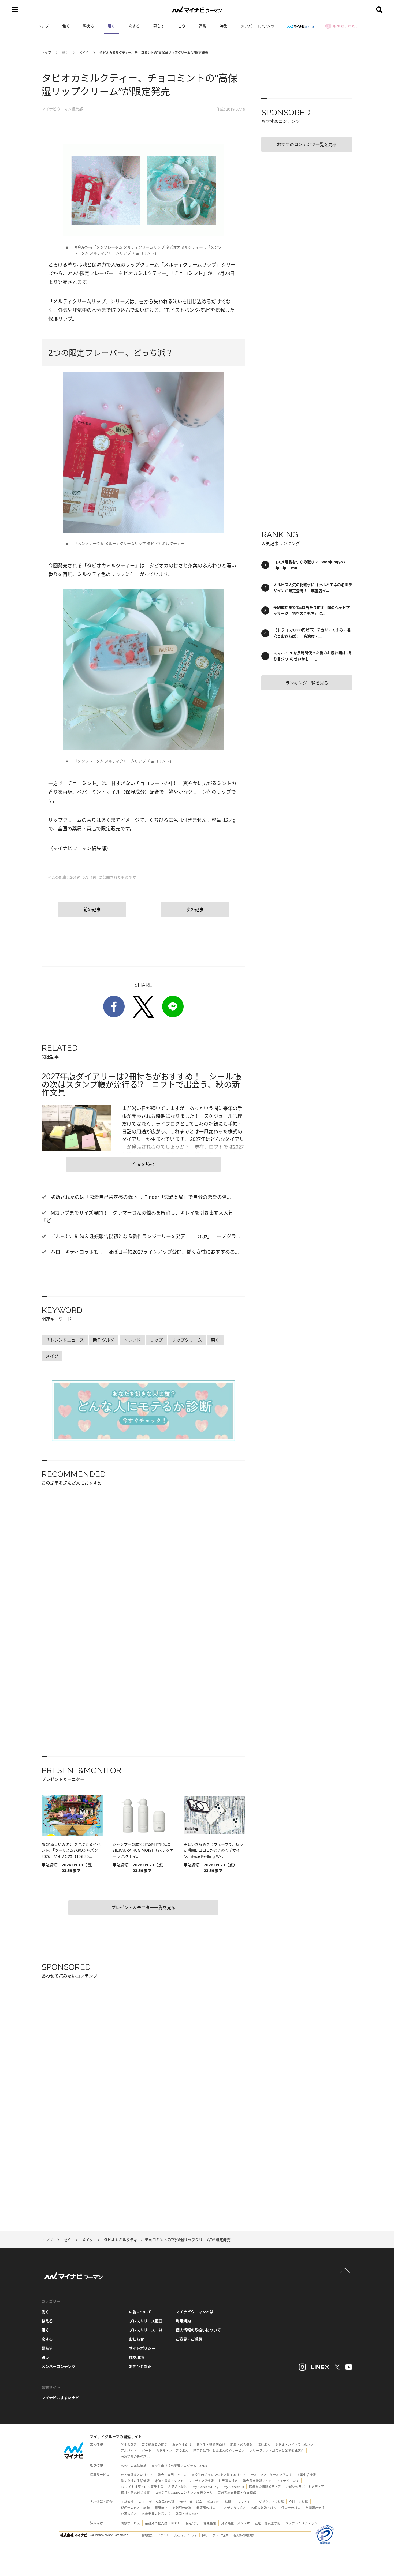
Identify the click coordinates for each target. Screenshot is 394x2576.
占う (182, 26)
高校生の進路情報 (134, 2466)
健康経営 (210, 2523)
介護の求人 (129, 2514)
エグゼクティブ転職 (270, 2502)
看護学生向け (182, 2445)
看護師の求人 (206, 2508)
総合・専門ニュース (172, 2475)
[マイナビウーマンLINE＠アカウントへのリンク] (320, 2367)
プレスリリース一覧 (146, 2330)
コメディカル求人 (233, 2508)
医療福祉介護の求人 (135, 2456)
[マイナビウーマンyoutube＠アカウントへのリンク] (349, 2367)
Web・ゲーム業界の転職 (157, 2502)
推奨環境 (136, 2357)
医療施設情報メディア (265, 2487)
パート (147, 2450)
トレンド (132, 1340)
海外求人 (264, 2445)
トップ (43, 26)
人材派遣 (127, 2502)
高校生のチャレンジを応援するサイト (219, 2475)
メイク (84, 53)
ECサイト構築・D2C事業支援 (142, 2487)
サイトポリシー (142, 2348)
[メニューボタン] (15, 10)
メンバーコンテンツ (258, 26)
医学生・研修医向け (211, 2445)
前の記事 (92, 909)
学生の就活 (129, 2445)
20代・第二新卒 (191, 2502)
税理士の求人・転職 (135, 2508)
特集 (224, 26)
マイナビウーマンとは (195, 2312)
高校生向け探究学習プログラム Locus (179, 2466)
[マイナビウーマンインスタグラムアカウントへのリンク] (302, 2367)
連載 (203, 26)
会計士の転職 (299, 2502)
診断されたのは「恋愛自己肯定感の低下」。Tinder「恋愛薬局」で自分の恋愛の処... (140, 1197)
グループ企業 (220, 2535)
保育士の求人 (291, 2508)
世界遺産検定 (228, 2481)
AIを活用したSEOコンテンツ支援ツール (184, 2493)
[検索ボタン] (379, 10)
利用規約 (183, 2321)
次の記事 (195, 909)
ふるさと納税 (178, 2487)
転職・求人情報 (241, 2445)
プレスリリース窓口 (146, 2321)
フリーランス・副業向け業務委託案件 (277, 2450)
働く (66, 26)
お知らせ (136, 2339)
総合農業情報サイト (257, 2481)
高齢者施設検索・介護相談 (237, 2493)
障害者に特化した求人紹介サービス (219, 2450)
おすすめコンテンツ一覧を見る (307, 144)
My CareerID (234, 2487)
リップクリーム (187, 1340)
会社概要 (147, 2535)
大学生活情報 (306, 2475)
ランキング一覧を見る (307, 683)
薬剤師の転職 (182, 2508)
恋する (134, 26)
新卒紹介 (214, 2502)
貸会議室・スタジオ (236, 2523)
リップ (156, 1340)
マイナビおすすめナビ (60, 2398)
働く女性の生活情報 (135, 2481)
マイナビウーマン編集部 (62, 109)
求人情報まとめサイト (137, 2475)
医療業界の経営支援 (156, 2514)
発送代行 (192, 2523)
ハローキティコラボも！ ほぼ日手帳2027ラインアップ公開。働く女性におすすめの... (144, 1252)
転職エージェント (238, 2502)
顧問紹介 (161, 2508)
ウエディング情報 (201, 2481)
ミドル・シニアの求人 (172, 2450)
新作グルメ (104, 1340)
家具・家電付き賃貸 (135, 2493)
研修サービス (131, 2523)
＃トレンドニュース (65, 1340)
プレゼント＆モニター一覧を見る (143, 1908)
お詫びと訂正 (140, 2366)
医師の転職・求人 (264, 2508)
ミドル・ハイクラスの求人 (295, 2445)
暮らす (159, 26)
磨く (111, 26)
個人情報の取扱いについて (198, 2330)
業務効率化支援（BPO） (163, 2523)
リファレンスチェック (302, 2523)
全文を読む (143, 1164)
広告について (140, 2312)
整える (89, 26)
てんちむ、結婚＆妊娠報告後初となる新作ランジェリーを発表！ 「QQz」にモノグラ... (145, 1236)
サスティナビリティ (185, 2535)
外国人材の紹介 (187, 2514)
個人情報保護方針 (244, 2535)
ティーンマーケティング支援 (271, 2475)
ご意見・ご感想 (189, 2339)
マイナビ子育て (288, 2481)
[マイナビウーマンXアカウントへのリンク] (337, 2367)
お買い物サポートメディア (305, 2487)
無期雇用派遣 (315, 2508)
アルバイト (129, 2450)
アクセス (163, 2535)
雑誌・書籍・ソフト (169, 2481)
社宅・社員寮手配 (268, 2523)
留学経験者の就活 (155, 2445)
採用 (205, 2535)
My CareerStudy (206, 2487)
